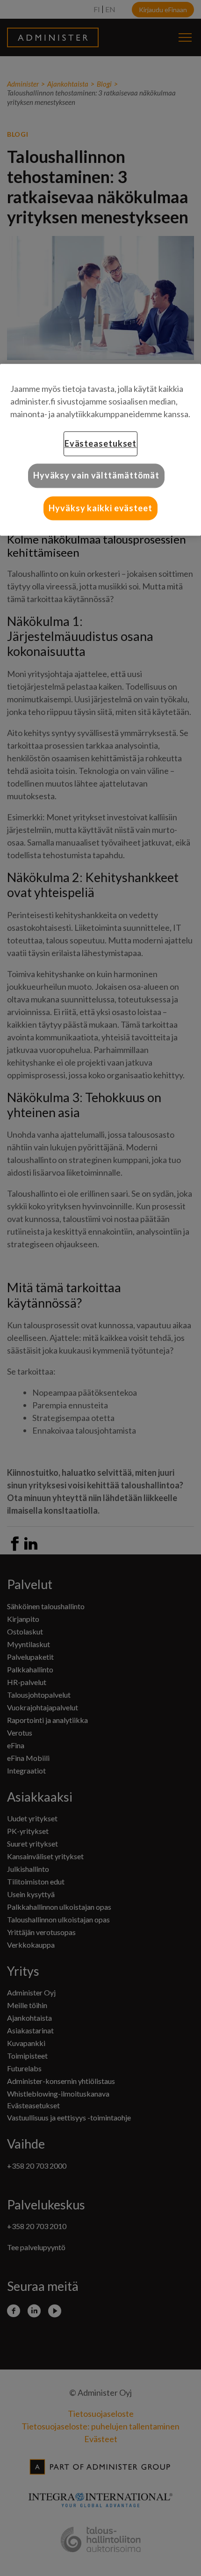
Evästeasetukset (101, 444)
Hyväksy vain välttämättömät (96, 476)
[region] (100, 450)
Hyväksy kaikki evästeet (100, 508)
